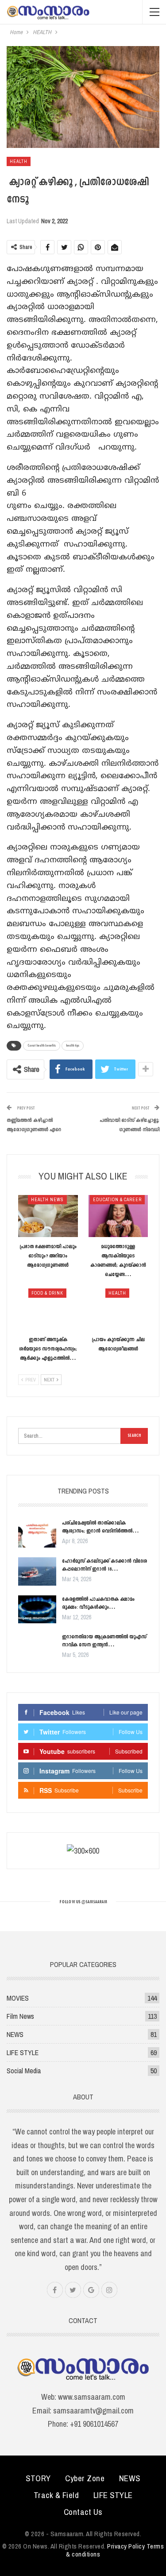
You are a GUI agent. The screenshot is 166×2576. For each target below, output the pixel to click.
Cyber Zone (85, 2478)
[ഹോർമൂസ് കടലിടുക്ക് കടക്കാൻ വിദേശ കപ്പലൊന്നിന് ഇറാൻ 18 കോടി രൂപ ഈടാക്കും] (37, 1571)
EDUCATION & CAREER (117, 1200)
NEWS (15, 2034)
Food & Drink (47, 1293)
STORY (38, 2478)
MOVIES (18, 1998)
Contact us (83, 2512)
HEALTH (19, 161)
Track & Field (56, 2495)
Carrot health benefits (42, 1046)
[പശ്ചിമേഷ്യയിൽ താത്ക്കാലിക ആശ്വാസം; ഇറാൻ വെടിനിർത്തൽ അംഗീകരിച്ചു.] (37, 1533)
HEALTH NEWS (47, 1200)
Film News (20, 2016)
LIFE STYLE (23, 2052)
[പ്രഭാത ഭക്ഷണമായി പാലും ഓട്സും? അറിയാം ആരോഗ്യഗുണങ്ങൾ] (48, 1216)
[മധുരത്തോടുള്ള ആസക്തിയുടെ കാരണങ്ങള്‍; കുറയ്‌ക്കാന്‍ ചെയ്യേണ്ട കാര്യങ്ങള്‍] (118, 1216)
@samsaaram (94, 1902)
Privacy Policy (126, 2546)
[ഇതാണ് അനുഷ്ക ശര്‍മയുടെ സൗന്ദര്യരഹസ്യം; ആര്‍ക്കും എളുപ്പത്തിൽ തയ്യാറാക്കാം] (48, 1309)
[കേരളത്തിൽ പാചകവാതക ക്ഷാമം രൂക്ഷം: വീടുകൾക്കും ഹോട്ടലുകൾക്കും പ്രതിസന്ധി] (37, 1610)
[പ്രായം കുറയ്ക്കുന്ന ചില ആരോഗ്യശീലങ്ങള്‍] (118, 1309)
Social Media (24, 2071)
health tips (73, 1046)
